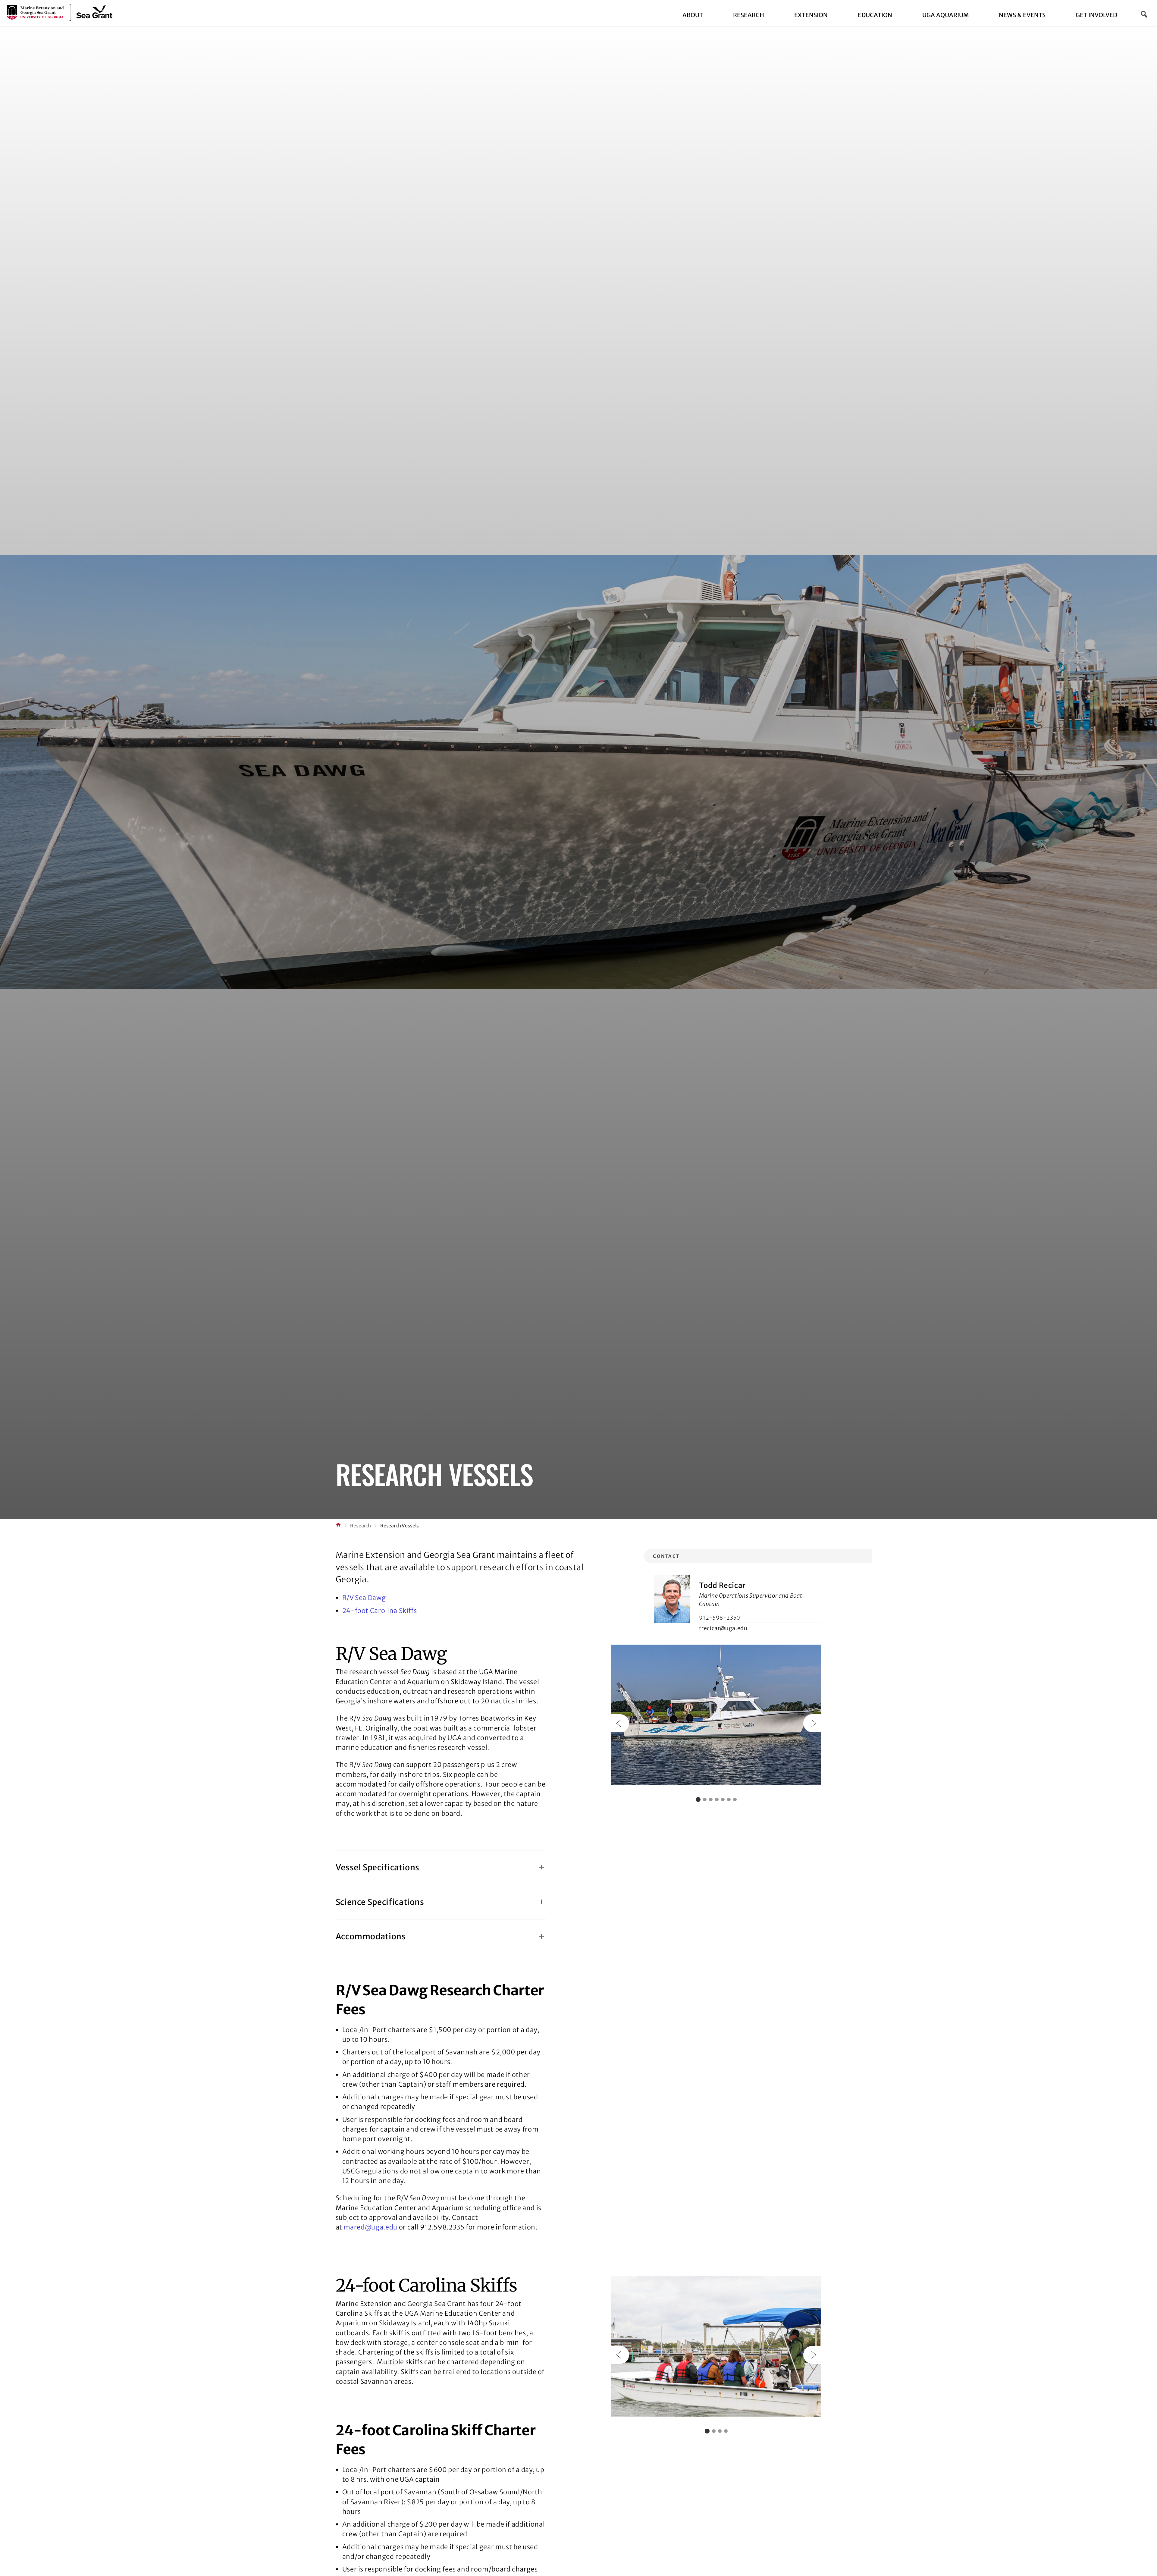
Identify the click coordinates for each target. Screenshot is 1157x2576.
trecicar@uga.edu (723, 1628)
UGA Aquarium (945, 15)
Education (875, 15)
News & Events (1022, 15)
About (693, 15)
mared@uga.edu (371, 2227)
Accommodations (371, 1936)
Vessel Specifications (378, 1867)
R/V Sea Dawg (364, 1598)
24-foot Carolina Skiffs (380, 1611)
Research (749, 15)
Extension (811, 15)
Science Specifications (380, 1902)
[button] (1144, 14)
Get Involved (1096, 15)
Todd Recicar (722, 1585)
